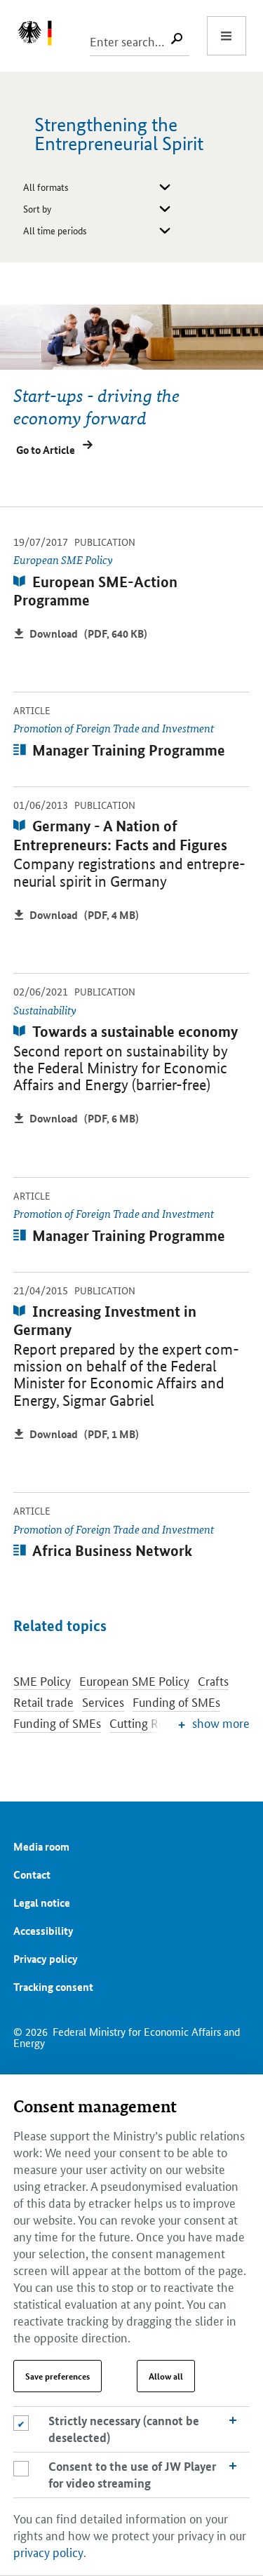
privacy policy (48, 2551)
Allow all (166, 2376)
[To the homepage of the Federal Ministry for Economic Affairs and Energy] (42, 36)
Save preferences (58, 2376)
